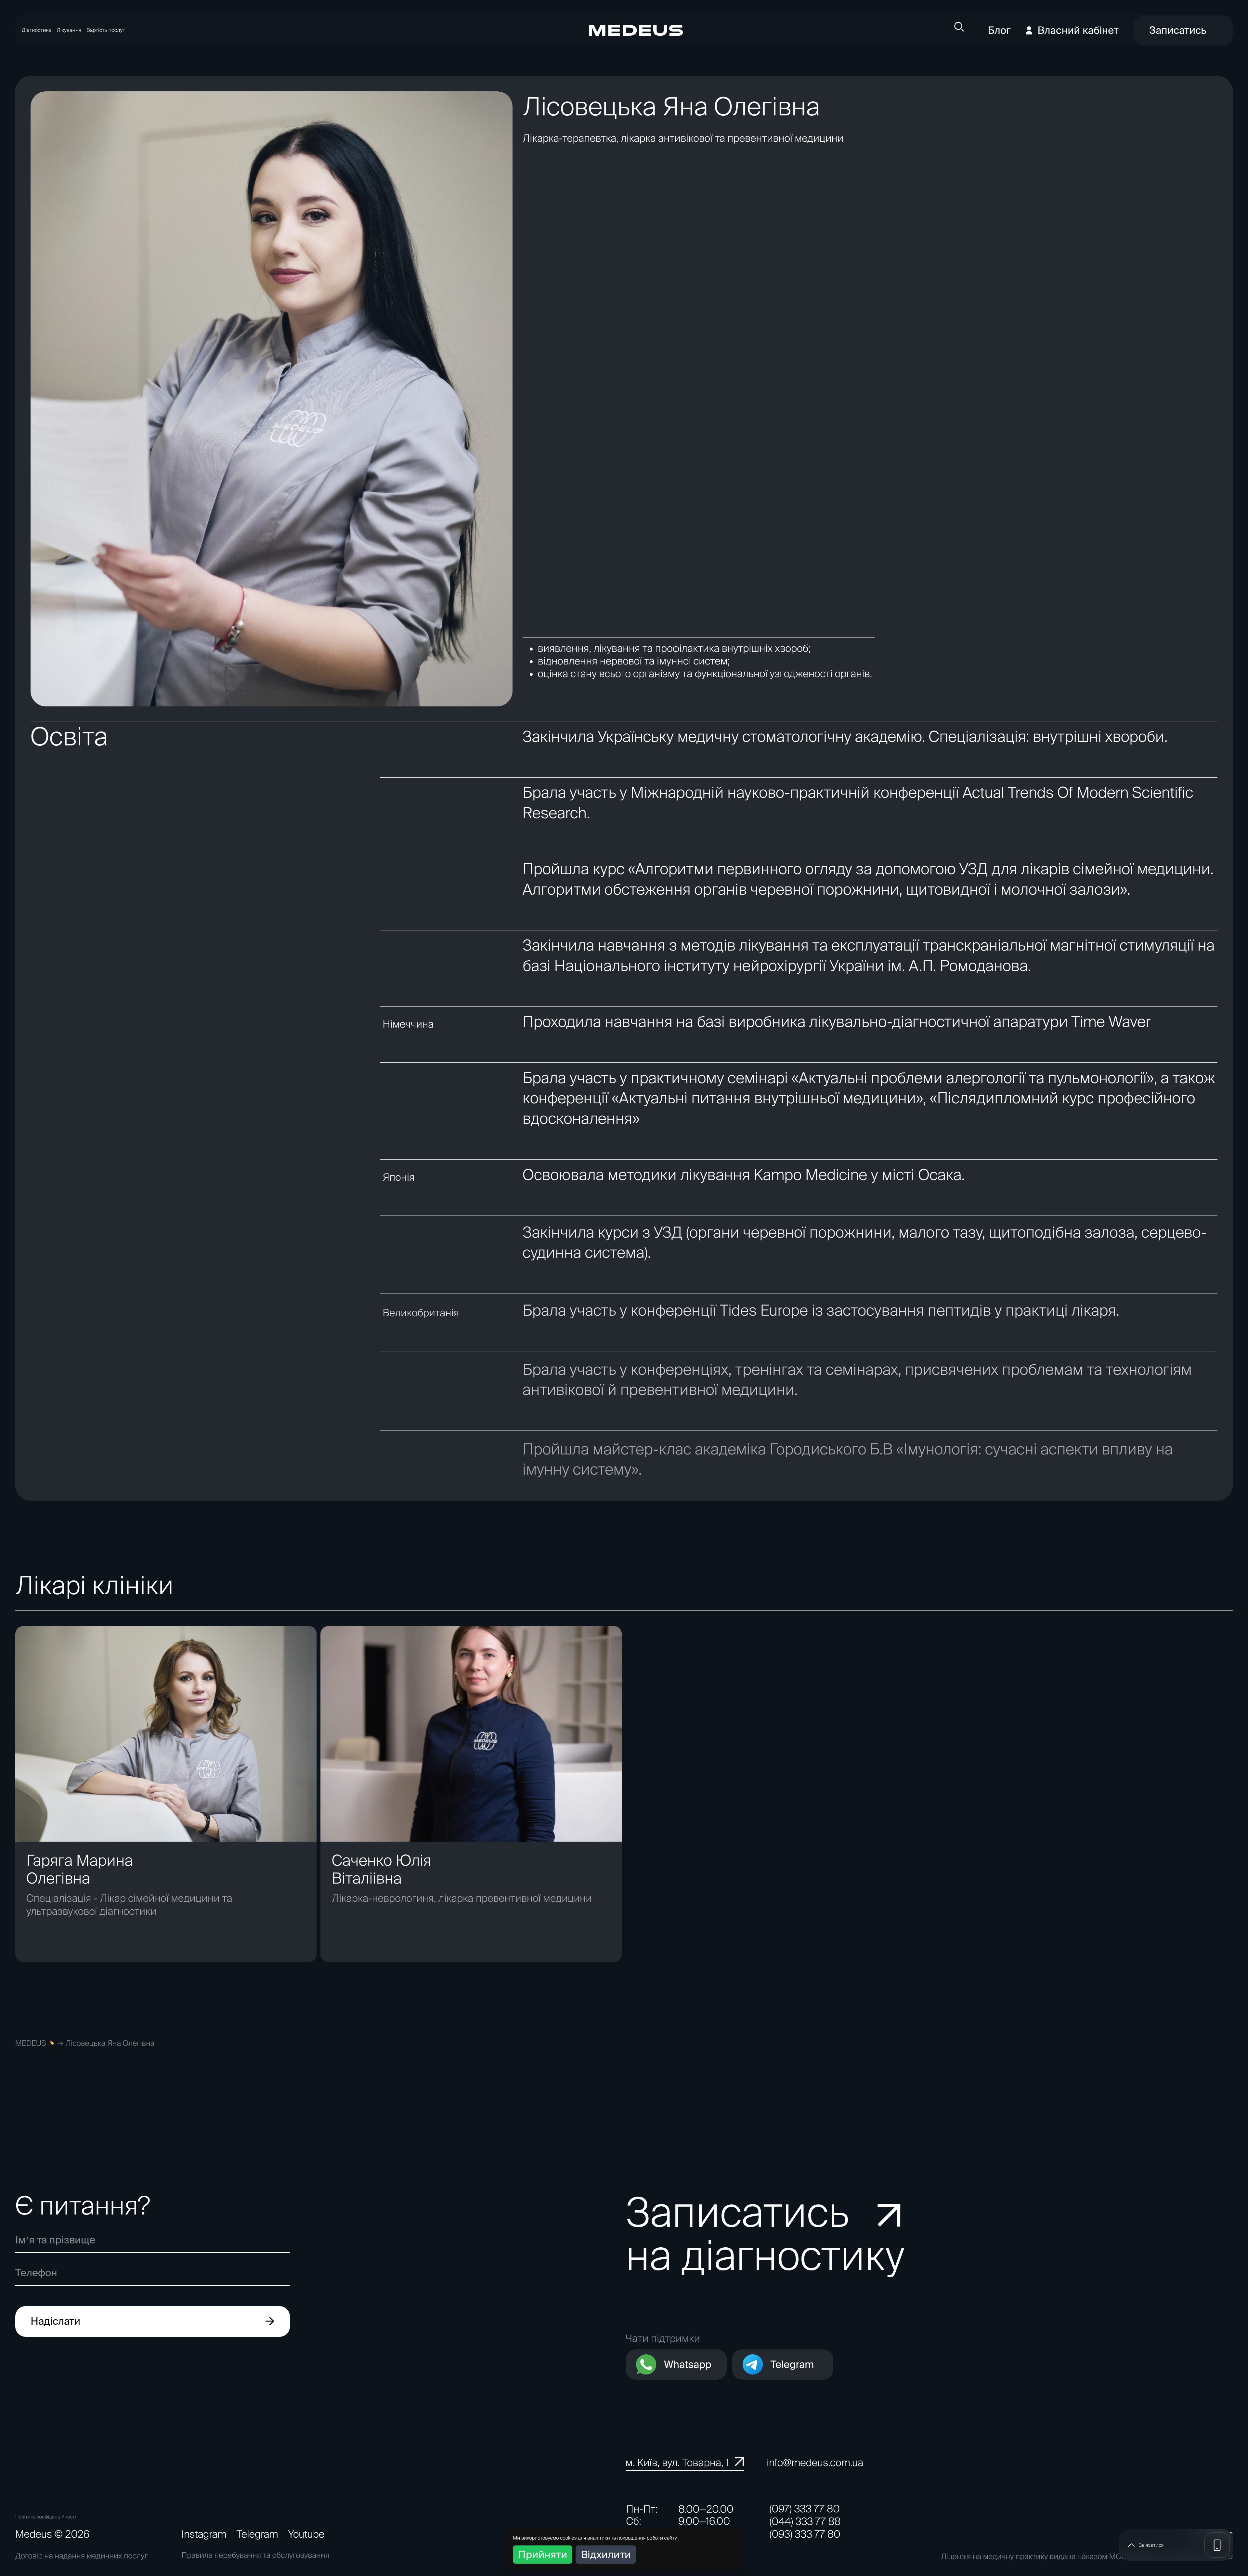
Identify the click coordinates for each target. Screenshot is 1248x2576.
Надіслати (55, 2321)
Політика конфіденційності (46, 2517)
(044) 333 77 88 (805, 2522)
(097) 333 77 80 (805, 2509)
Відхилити (606, 2554)
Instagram (204, 2534)
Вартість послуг (106, 30)
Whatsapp (688, 2365)
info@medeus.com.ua (815, 2463)
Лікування (69, 30)
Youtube (306, 2534)
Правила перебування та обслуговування (255, 2555)
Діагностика (37, 30)
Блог (999, 30)
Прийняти (543, 2554)
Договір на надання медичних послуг (82, 2556)
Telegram (792, 2365)
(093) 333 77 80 (805, 2534)
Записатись (1178, 30)
